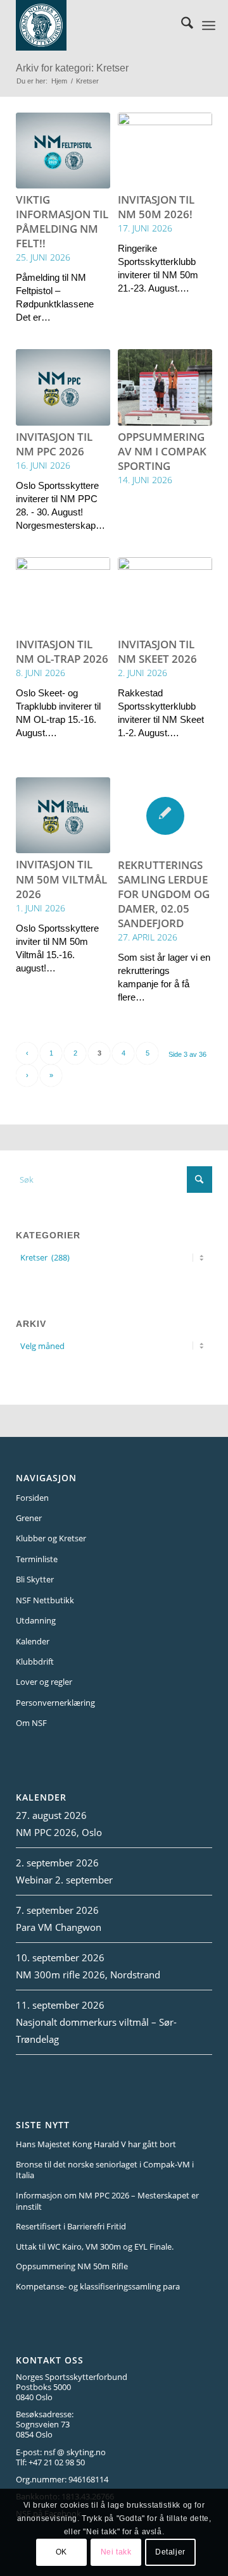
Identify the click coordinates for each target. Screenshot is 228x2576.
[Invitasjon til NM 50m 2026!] (165, 151)
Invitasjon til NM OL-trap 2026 (62, 651)
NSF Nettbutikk (45, 1600)
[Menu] (209, 25)
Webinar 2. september (64, 1880)
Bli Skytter (35, 1579)
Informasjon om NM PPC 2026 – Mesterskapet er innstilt (107, 2201)
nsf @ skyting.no (75, 2452)
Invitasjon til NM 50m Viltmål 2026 (61, 879)
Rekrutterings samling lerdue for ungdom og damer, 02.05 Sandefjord (164, 894)
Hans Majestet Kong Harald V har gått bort (96, 2144)
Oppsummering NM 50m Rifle (72, 2266)
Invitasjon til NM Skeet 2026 (157, 651)
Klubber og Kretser (51, 1538)
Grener (29, 1518)
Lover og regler (44, 1682)
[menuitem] (181, 25)
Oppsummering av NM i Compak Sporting (162, 451)
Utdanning (36, 1620)
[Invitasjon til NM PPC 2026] (63, 387)
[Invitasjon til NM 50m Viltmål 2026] (63, 815)
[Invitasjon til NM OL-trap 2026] (63, 595)
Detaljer (170, 2552)
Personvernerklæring (55, 1703)
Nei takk (116, 2552)
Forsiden (32, 1498)
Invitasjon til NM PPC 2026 (54, 444)
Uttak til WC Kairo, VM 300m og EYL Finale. (95, 2246)
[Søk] (181, 25)
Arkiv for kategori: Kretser (72, 68)
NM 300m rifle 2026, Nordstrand (88, 1975)
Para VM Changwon (59, 1927)
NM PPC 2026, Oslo (59, 1832)
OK (61, 2552)
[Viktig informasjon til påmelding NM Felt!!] (63, 151)
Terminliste (37, 1559)
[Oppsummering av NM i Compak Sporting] (165, 387)
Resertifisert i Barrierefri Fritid (71, 2226)
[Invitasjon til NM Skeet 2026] (165, 595)
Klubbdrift (35, 1661)
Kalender (33, 1641)
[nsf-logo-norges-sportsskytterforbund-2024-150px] (99, 25)
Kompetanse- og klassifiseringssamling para (98, 2286)
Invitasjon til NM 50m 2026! (156, 207)
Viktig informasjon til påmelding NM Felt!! (62, 221)
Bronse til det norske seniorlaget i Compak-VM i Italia (105, 2170)
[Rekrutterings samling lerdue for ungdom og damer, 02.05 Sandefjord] (165, 816)
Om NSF (31, 1723)
